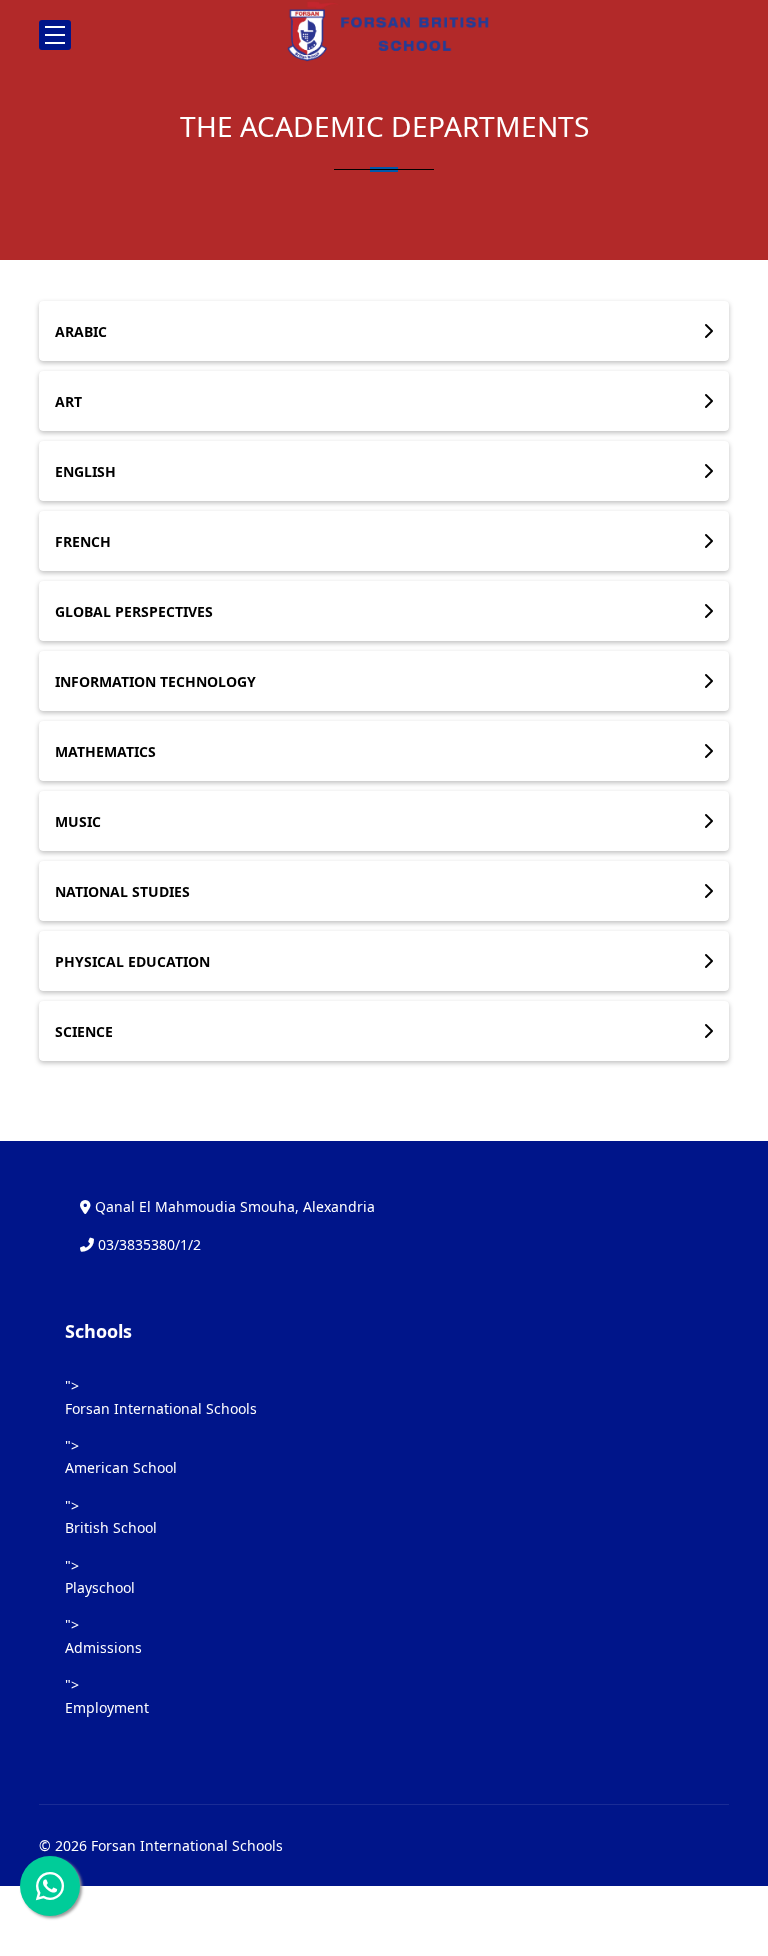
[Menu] (55, 35)
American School (121, 1467)
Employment (107, 1707)
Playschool (100, 1587)
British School (111, 1527)
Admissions (103, 1647)
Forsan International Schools (161, 1408)
